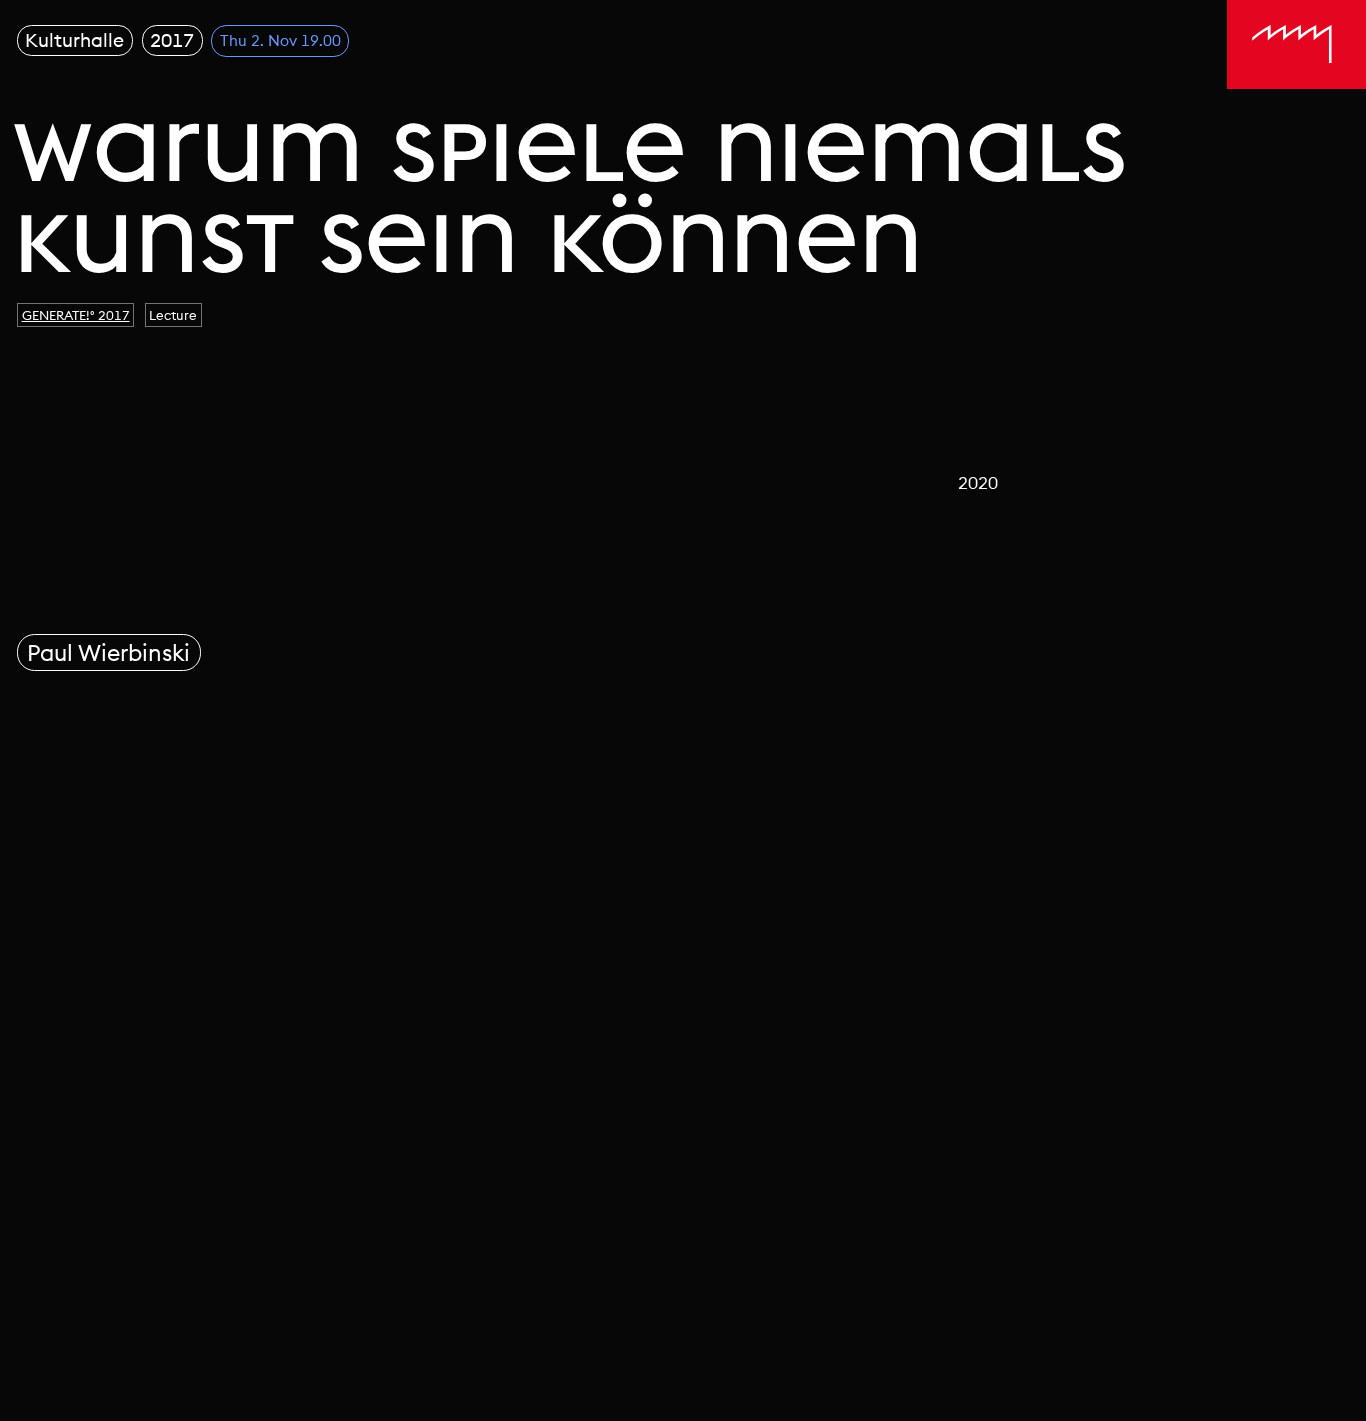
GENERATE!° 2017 (76, 315)
